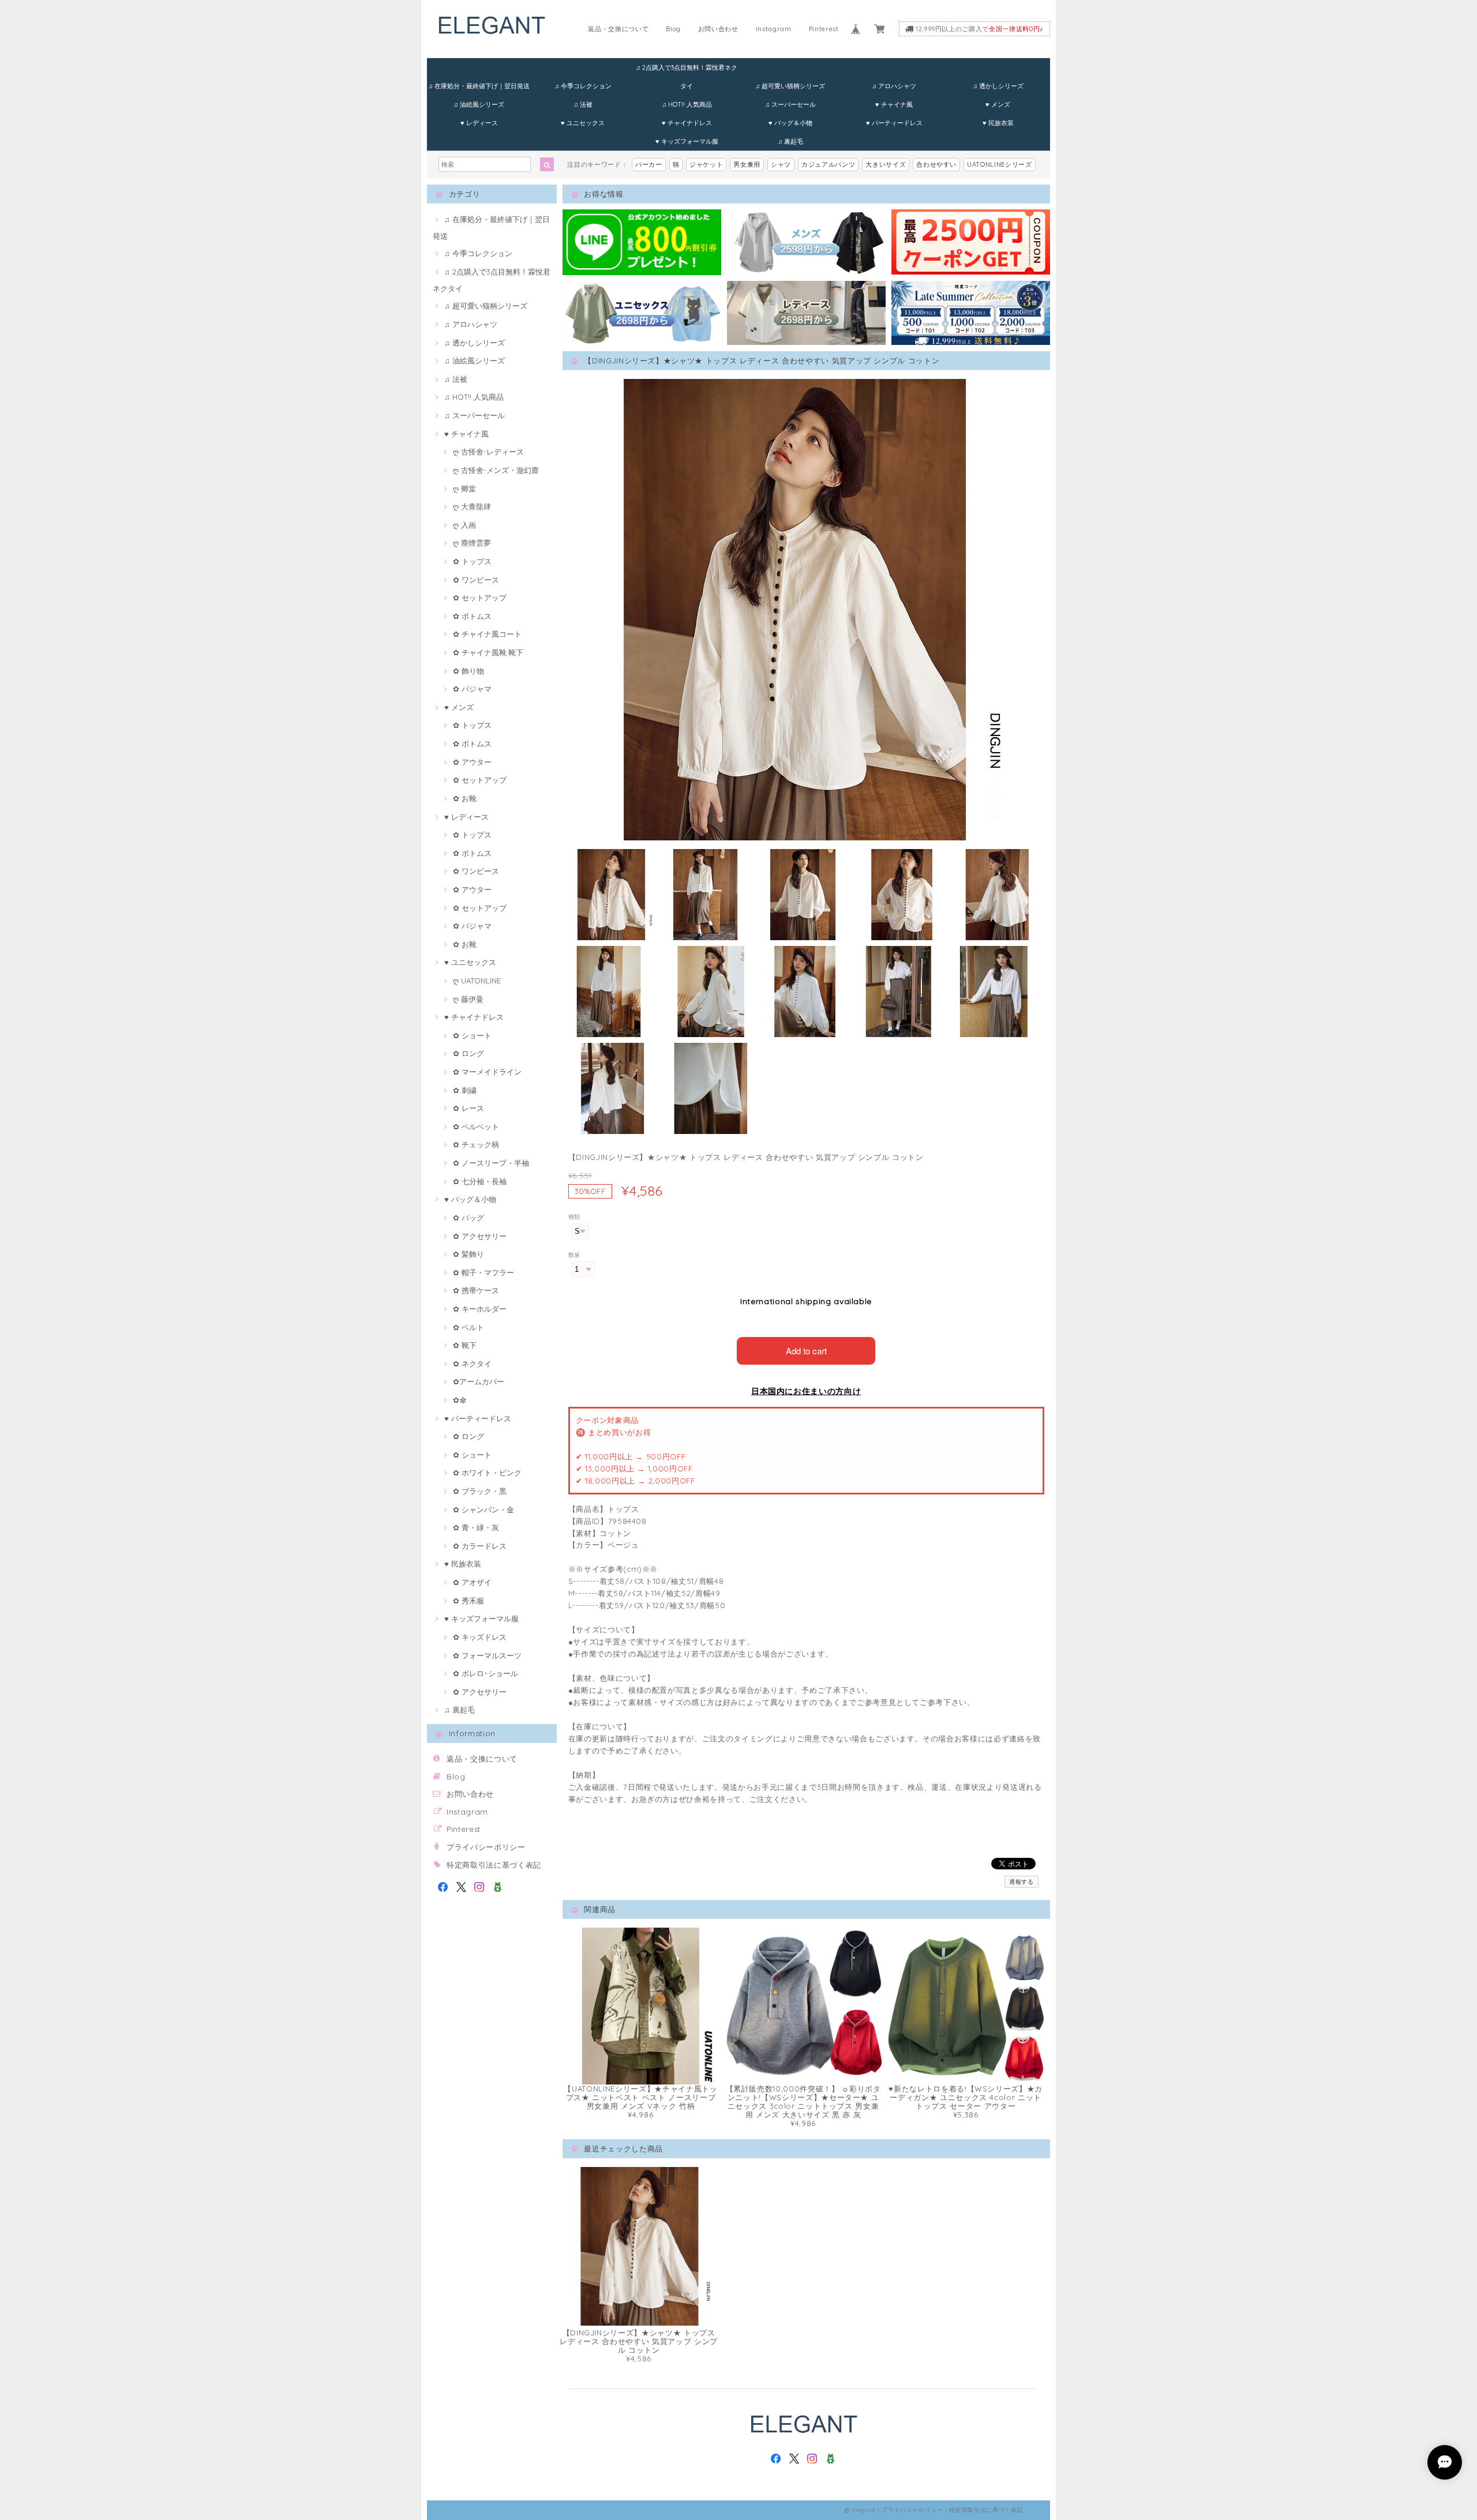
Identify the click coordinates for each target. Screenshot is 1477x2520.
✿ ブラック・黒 (480, 1491)
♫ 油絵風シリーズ (479, 104)
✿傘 (460, 1400)
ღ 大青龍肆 (472, 506)
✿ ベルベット (476, 1126)
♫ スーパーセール (790, 104)
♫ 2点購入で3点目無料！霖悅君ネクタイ (687, 70)
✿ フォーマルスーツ (487, 1655)
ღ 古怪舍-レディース (488, 452)
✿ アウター (472, 762)
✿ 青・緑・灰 (476, 1527)
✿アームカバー (479, 1381)
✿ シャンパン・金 (483, 1509)
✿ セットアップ (480, 598)
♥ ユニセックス (583, 123)
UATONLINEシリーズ (1000, 164)
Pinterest (824, 29)
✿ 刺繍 (465, 1090)
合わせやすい (936, 164)
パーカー (649, 164)
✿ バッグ (468, 1218)
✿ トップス (472, 561)
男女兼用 (747, 164)
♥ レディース (479, 123)
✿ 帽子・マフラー (483, 1272)
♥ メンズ (998, 104)
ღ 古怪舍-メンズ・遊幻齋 (496, 470)
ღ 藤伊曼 (468, 999)
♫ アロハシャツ (894, 86)
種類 (574, 1217)
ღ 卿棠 (464, 489)
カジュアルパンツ (828, 164)
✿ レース (468, 1108)
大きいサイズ (886, 164)
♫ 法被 (583, 104)
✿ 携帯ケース (476, 1290)
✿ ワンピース (476, 580)
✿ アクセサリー (480, 1236)
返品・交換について (618, 29)
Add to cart (806, 1351)
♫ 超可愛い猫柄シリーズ (790, 86)
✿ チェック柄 (476, 1144)
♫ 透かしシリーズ (998, 86)
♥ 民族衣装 (998, 123)
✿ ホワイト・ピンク (487, 1473)
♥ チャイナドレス (687, 123)
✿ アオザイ (472, 1582)
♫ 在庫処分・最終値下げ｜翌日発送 (479, 86)
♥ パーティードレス (894, 123)
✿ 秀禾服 (468, 1601)
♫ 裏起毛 (790, 141)
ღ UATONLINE (477, 981)
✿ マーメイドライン (487, 1072)
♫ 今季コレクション (583, 86)
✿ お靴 (465, 798)
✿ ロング (468, 1053)
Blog (673, 29)
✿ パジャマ (472, 689)
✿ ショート (472, 1035)
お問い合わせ (718, 29)
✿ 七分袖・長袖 (480, 1181)
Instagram (774, 29)
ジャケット (706, 164)
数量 (574, 1255)
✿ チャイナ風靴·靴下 (488, 652)
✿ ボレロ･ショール (486, 1673)
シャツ (781, 164)
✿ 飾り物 (468, 671)
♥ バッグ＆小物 (790, 123)
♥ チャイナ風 (894, 104)
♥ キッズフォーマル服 (687, 141)
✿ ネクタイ (472, 1364)
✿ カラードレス (480, 1546)
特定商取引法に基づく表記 (494, 1865)
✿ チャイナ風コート (487, 634)
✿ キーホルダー (480, 1309)
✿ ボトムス (472, 616)
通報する (1021, 1882)
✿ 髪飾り (468, 1254)
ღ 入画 (464, 525)
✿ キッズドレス (480, 1637)
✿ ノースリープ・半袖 (491, 1163)
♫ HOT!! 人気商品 (687, 104)
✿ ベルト (468, 1327)
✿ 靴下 (465, 1345)
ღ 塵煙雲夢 (472, 543)
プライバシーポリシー (486, 1847)
